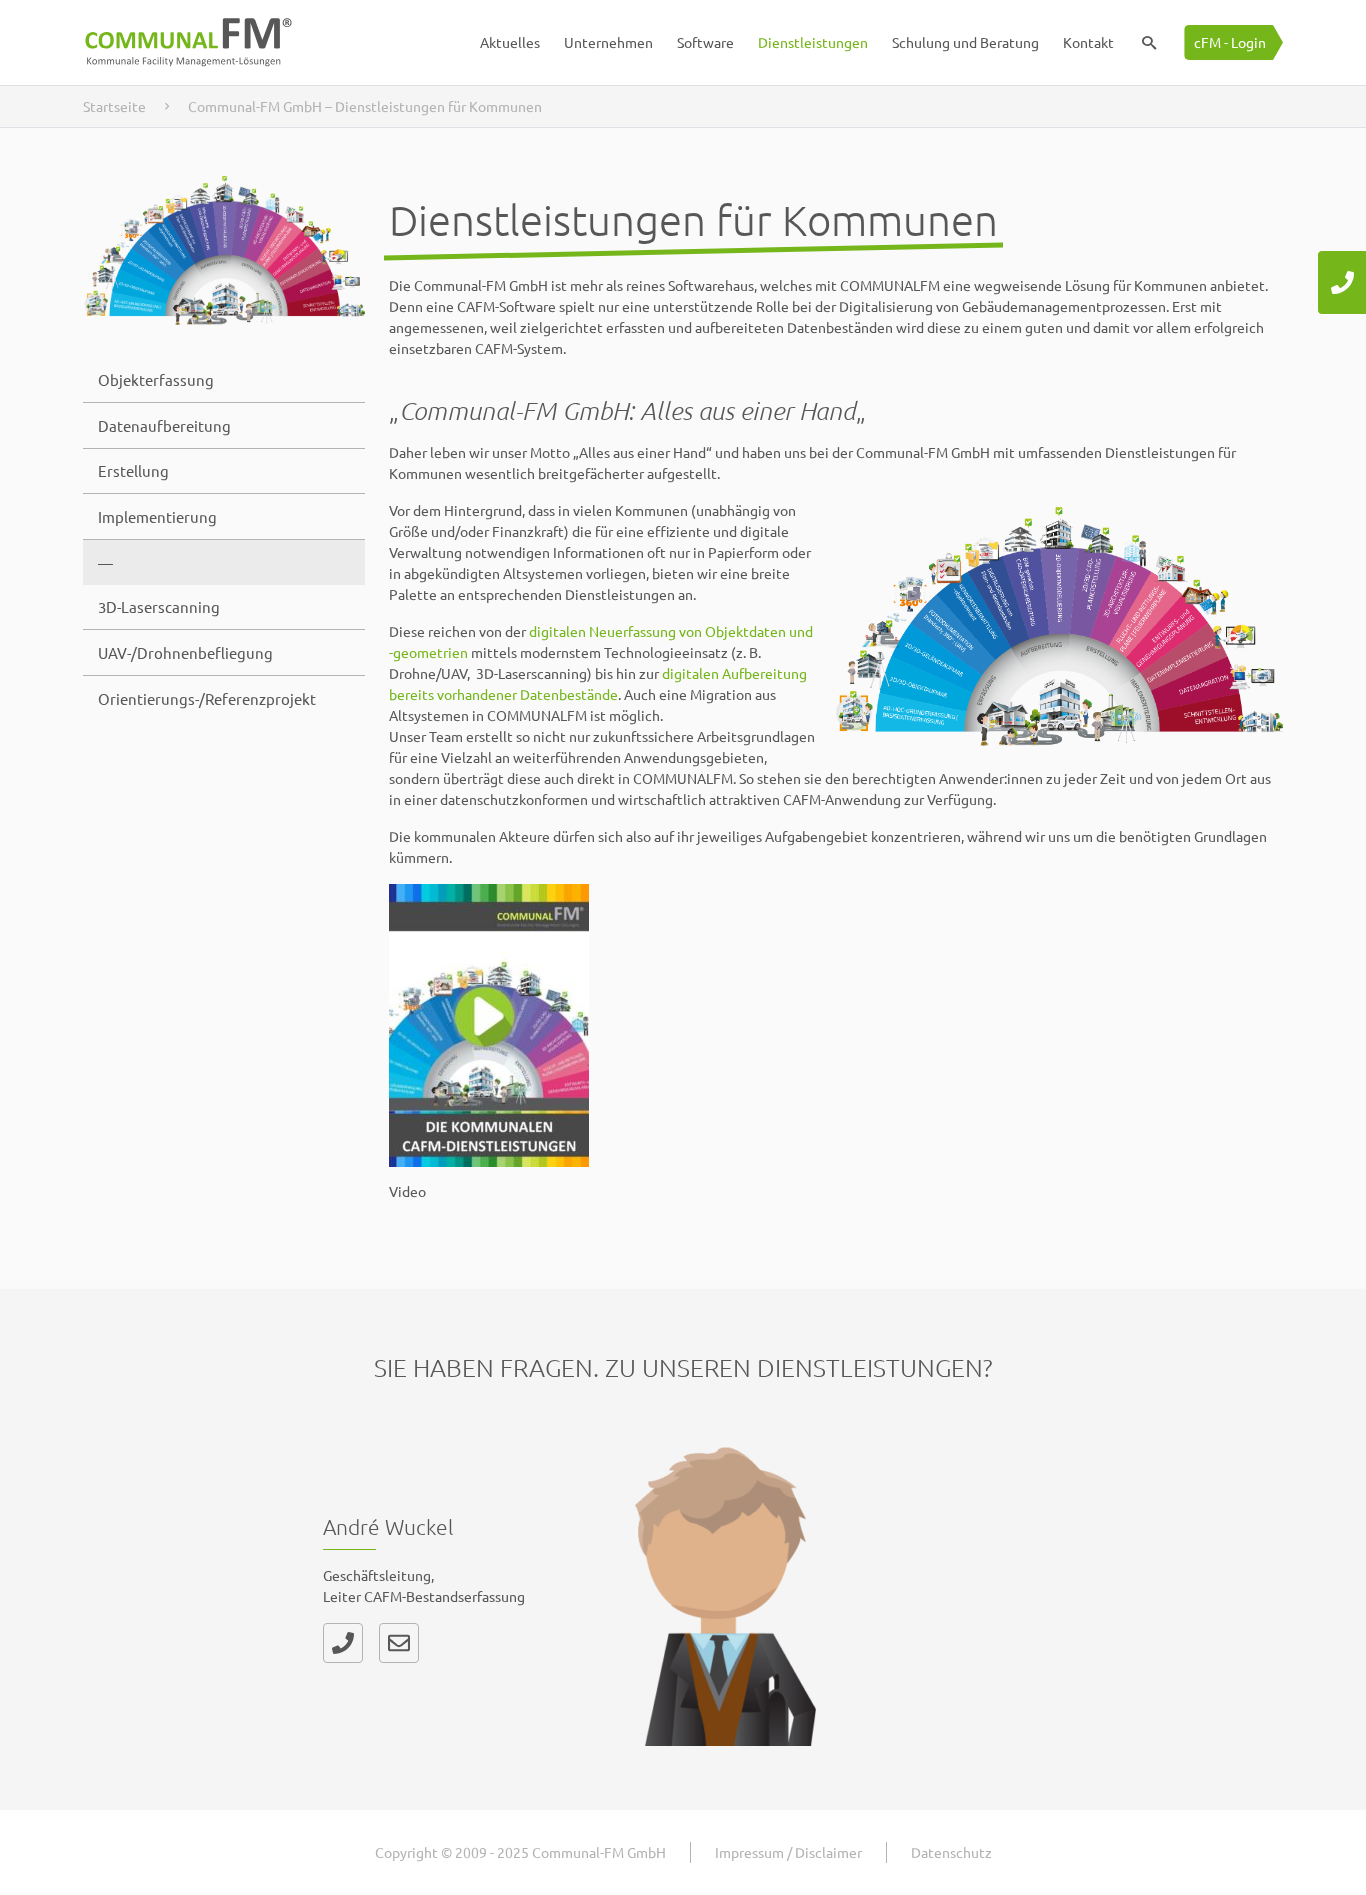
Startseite (114, 106)
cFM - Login (1230, 42)
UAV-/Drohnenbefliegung (185, 652)
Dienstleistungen (813, 42)
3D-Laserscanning (159, 606)
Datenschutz (951, 1852)
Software (705, 42)
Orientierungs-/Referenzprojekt (207, 698)
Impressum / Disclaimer (788, 1852)
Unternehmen (608, 42)
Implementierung (157, 516)
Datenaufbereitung (164, 425)
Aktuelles (510, 42)
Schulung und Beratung (965, 42)
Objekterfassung (156, 379)
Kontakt (1088, 42)
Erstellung (133, 470)
